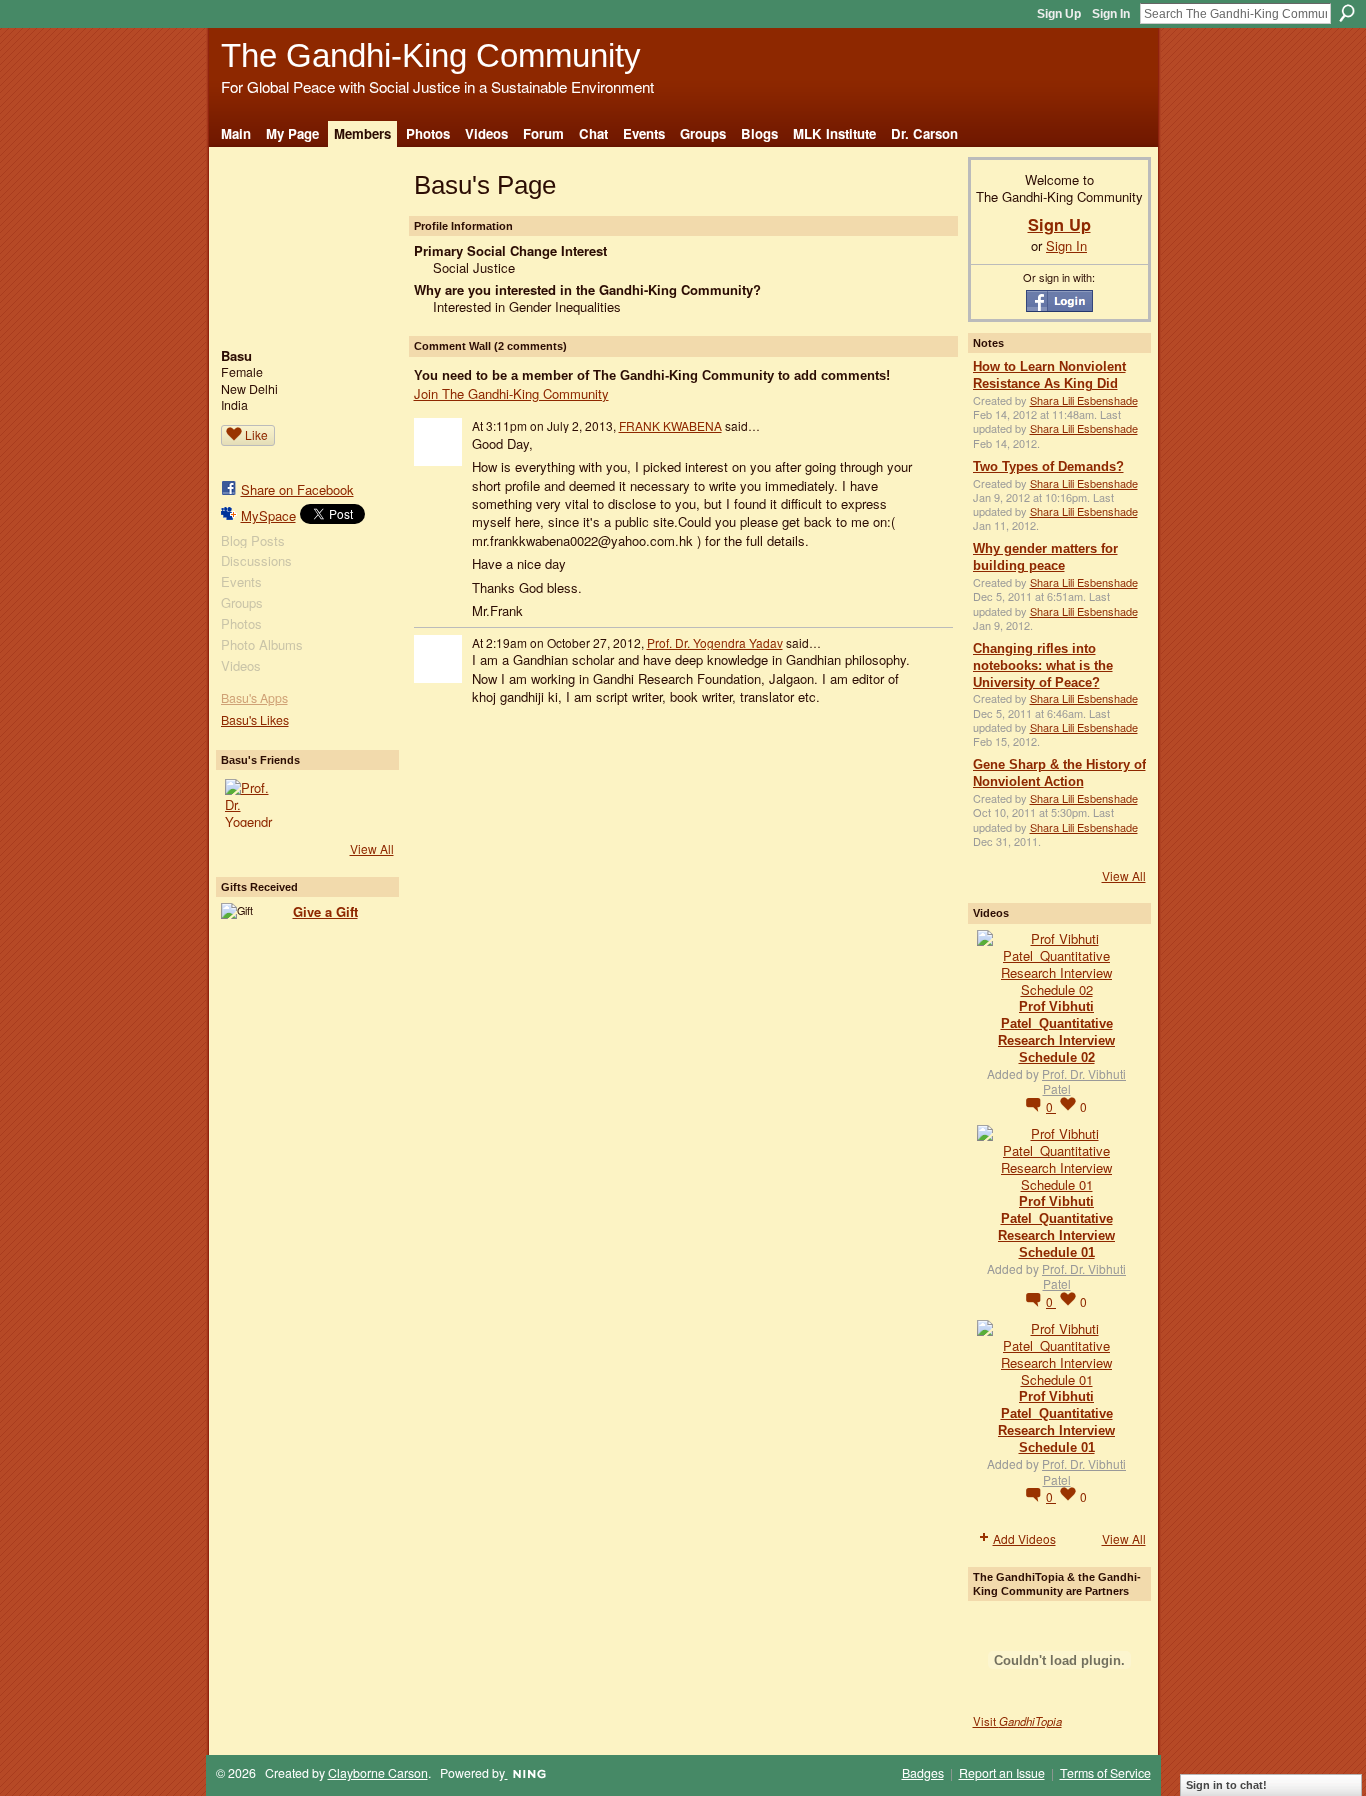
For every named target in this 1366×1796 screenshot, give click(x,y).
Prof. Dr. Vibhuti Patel (1084, 1081)
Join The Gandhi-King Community (511, 393)
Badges (923, 1773)
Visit (1017, 1721)
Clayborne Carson (378, 1773)
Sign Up (1059, 14)
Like (256, 434)
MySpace (268, 515)
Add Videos (1024, 1538)
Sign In (1111, 14)
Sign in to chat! (1226, 1785)
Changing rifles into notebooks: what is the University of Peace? (1043, 665)
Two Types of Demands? (1048, 466)
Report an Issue (1002, 1773)
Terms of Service (1105, 1773)
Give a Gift (325, 911)
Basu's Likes (255, 720)
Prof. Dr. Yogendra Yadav (715, 642)
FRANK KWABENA (670, 425)
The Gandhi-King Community (431, 55)
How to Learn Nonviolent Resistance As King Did (1049, 375)
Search (1347, 13)
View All (372, 848)
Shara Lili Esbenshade (1084, 400)
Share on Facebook (297, 489)
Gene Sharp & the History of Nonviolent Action (1059, 773)
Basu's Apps (254, 698)
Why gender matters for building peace (1045, 557)
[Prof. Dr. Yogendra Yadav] (249, 803)
